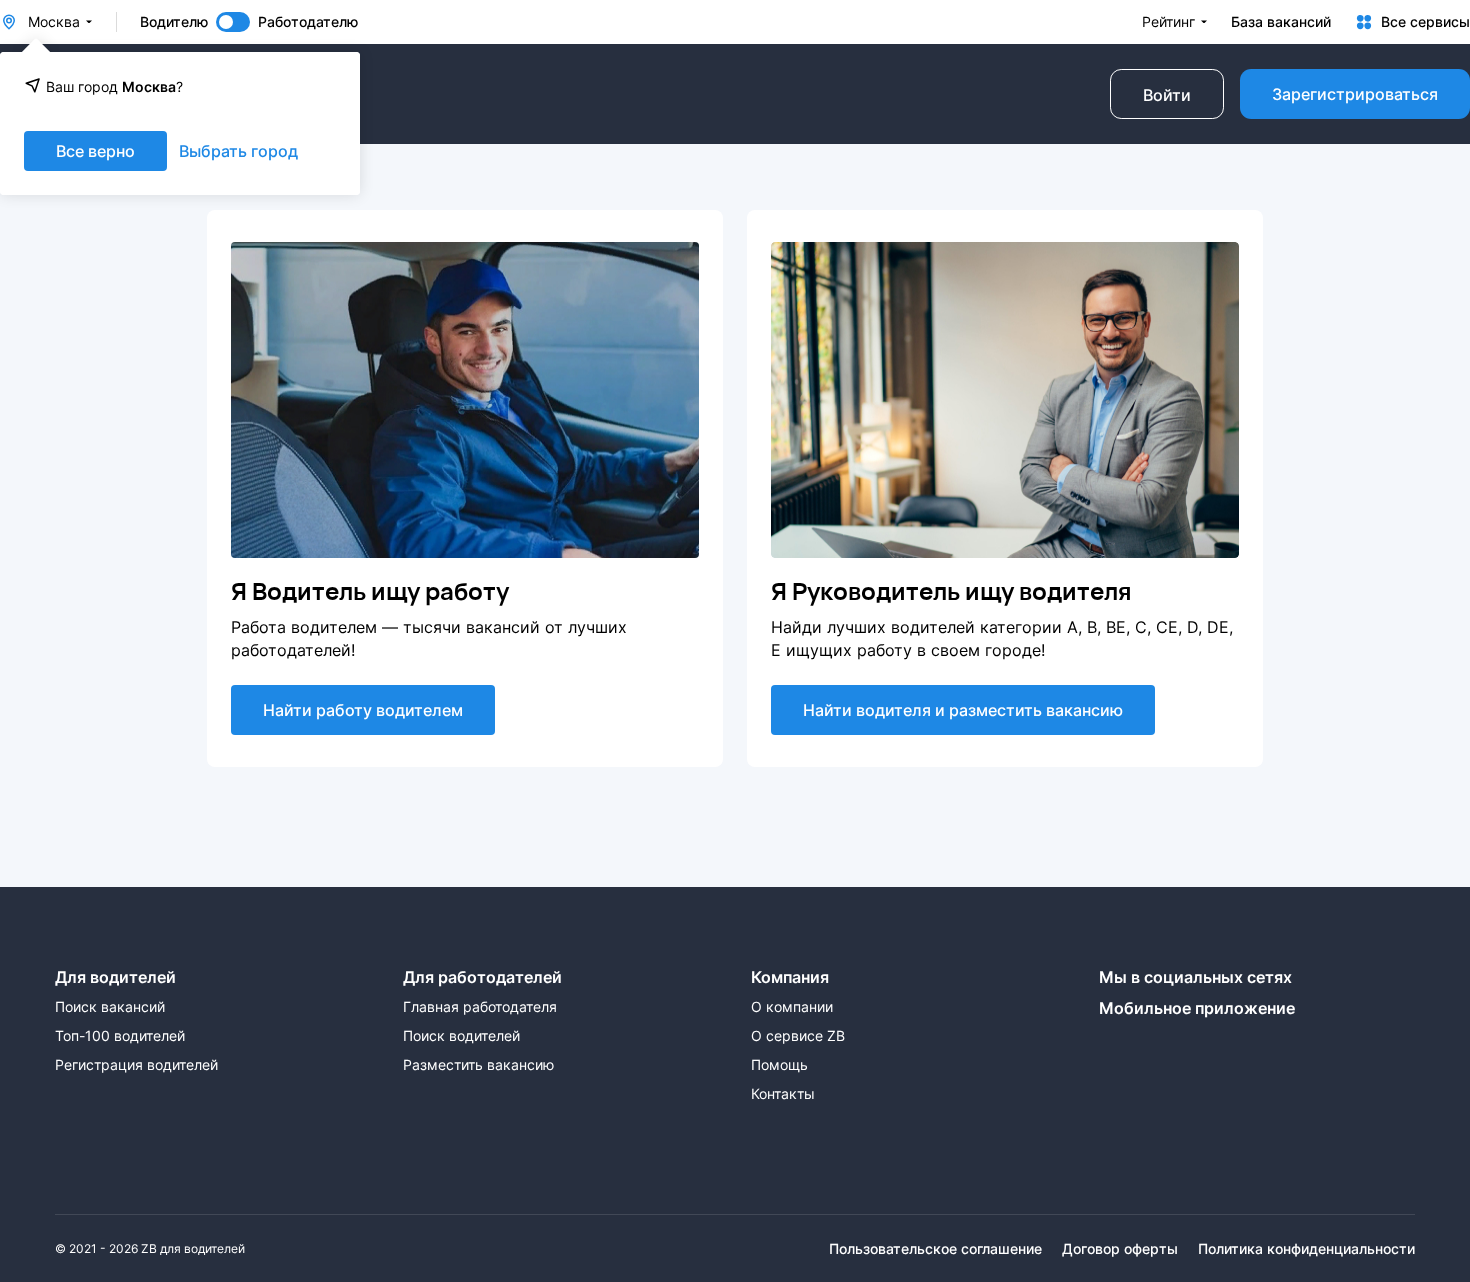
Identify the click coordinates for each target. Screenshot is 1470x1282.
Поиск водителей (461, 1036)
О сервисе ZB (798, 1036)
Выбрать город (238, 151)
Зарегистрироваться (1355, 94)
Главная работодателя (480, 1007)
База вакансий (1281, 22)
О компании (792, 1007)
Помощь (779, 1065)
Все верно (95, 151)
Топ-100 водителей (120, 1036)
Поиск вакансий (110, 1007)
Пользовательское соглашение (935, 1249)
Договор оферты (1120, 1249)
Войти (1167, 95)
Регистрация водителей (136, 1065)
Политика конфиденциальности (1306, 1249)
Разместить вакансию (478, 1065)
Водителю (174, 22)
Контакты (783, 1094)
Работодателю (308, 22)
